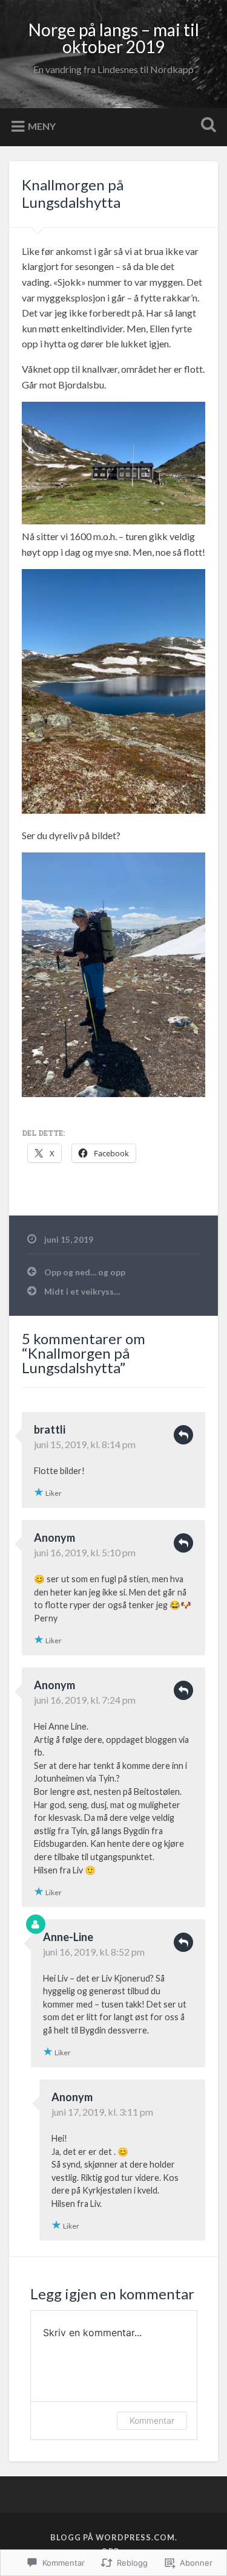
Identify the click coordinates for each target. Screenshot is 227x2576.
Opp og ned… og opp (85, 1272)
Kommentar (152, 2420)
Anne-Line (68, 1937)
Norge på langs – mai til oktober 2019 (114, 38)
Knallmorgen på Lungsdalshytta (73, 193)
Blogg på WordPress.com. (114, 2537)
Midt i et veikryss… (82, 1292)
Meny (42, 125)
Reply (183, 1435)
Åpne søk (206, 126)
